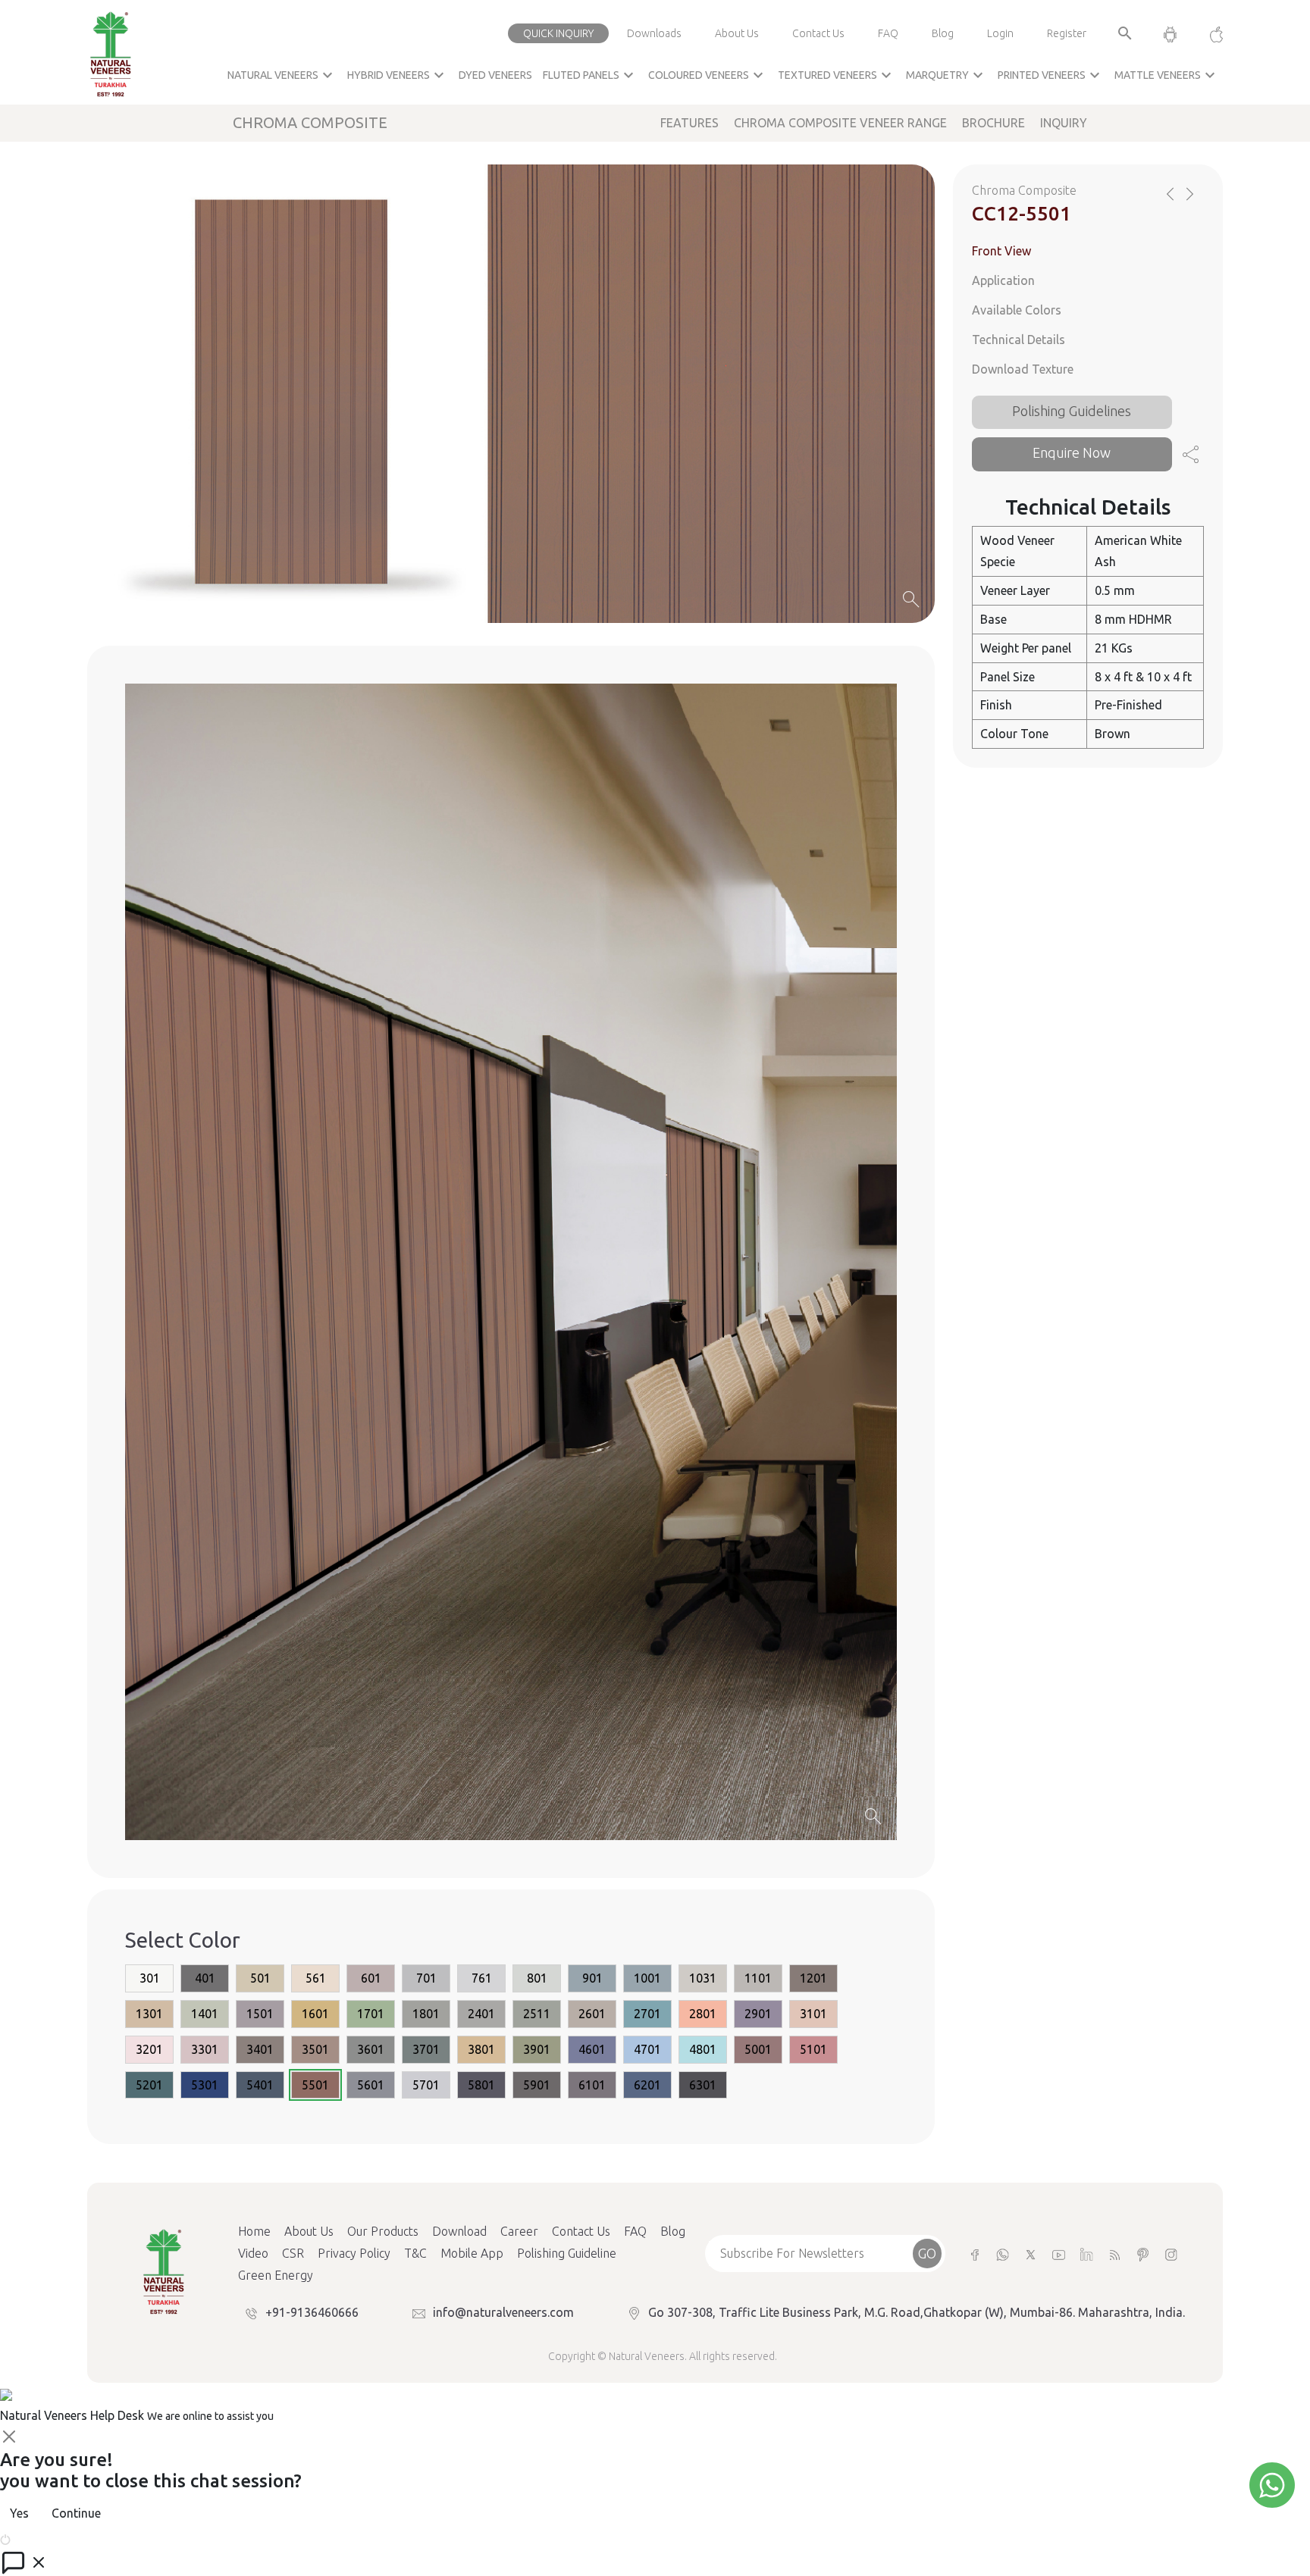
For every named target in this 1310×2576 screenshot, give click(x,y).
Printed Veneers (1051, 75)
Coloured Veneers (708, 75)
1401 (205, 2014)
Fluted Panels (590, 75)
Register (1067, 33)
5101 (813, 2050)
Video (253, 2253)
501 (260, 1979)
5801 (481, 2085)
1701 (371, 2014)
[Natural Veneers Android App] (1170, 33)
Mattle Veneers (1167, 75)
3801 (481, 2050)
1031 (703, 1979)
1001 (647, 1979)
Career (519, 2231)
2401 (481, 2014)
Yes (19, 2513)
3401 (260, 2050)
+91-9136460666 (312, 2312)
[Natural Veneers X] (1031, 2254)
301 (150, 1979)
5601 (371, 2085)
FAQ (888, 33)
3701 (426, 2050)
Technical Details (1019, 340)
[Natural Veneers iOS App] (1209, 33)
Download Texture (1023, 368)
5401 (260, 2085)
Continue (76, 2513)
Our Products (383, 2231)
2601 (592, 2014)
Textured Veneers (837, 75)
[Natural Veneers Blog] (1115, 2254)
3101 (813, 2014)
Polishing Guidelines (1072, 410)
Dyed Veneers (495, 75)
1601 (315, 2014)
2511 (537, 2014)
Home (254, 2231)
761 (482, 1979)
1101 (758, 1979)
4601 (592, 2050)
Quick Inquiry (558, 33)
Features (689, 123)
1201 (813, 1979)
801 (537, 1979)
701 (426, 1979)
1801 (426, 2014)
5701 (426, 2085)
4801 (703, 2050)
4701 (647, 2050)
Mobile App (472, 2253)
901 (592, 1979)
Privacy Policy (354, 2253)
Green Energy (276, 2275)
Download (459, 2231)
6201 (647, 2085)
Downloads (654, 33)
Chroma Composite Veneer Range (840, 123)
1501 (260, 2014)
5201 (149, 2085)
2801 (703, 2014)
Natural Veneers (282, 75)
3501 (315, 2050)
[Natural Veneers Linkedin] (1087, 2254)
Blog (943, 33)
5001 (758, 2050)
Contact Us (818, 33)
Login (1000, 33)
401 (205, 1979)
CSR (293, 2253)
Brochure (993, 123)
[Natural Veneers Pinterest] (1143, 2254)
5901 (537, 2085)
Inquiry (1064, 123)
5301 (205, 2085)
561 (316, 1979)
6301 (703, 2085)
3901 (537, 2050)
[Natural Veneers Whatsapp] (1003, 2254)
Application (1003, 280)
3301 (205, 2050)
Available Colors (1017, 310)
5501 (315, 2085)
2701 (647, 2014)
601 (371, 1979)
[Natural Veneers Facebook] (975, 2254)
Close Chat (42, 2538)
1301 (149, 2014)
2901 (758, 2014)
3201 (149, 2050)
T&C (415, 2253)
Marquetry (946, 75)
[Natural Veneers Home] (163, 2271)
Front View (1001, 251)
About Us (737, 33)
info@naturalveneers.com (503, 2312)
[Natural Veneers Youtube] (1059, 2254)
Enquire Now (1072, 452)
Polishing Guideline (567, 2253)
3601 (371, 2050)
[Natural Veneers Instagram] (1171, 2254)
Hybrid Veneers (398, 75)
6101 (592, 2085)
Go (927, 2253)
